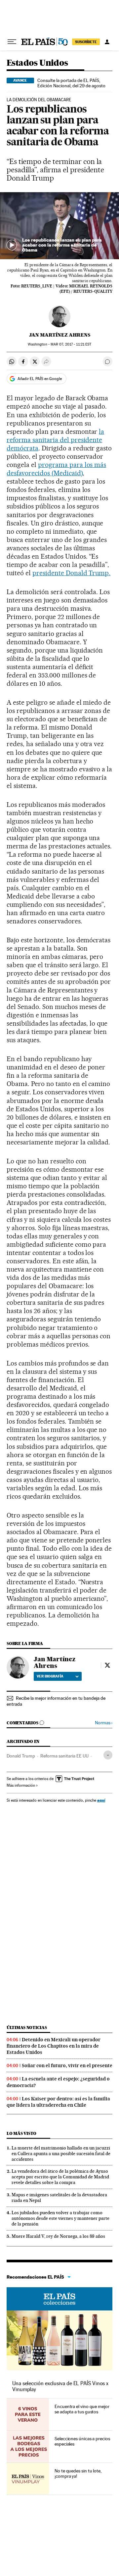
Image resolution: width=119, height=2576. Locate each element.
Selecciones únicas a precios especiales (82, 2441)
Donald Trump (21, 1756)
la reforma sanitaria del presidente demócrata (55, 440)
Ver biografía (50, 1676)
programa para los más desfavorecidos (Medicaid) (56, 469)
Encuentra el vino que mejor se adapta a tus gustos (82, 2409)
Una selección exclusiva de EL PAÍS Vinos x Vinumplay (60, 2386)
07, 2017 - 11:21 (71, 344)
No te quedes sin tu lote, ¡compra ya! (78, 2473)
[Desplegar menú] (12, 42)
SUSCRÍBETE (86, 42)
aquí (101, 1800)
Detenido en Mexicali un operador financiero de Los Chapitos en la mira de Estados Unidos (54, 2046)
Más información (21, 1785)
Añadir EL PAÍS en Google (40, 379)
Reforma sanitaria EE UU (64, 1756)
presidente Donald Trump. (72, 573)
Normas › (104, 1723)
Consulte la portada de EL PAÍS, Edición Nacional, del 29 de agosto (71, 83)
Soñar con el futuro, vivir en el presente (67, 2066)
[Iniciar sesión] (107, 42)
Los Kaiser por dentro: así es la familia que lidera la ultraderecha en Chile (58, 2102)
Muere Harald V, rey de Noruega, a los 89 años (58, 2236)
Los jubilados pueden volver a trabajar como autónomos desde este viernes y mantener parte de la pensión (60, 2218)
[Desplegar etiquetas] (108, 1755)
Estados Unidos (37, 63)
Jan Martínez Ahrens (60, 335)
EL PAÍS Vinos (59, 2299)
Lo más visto (21, 2133)
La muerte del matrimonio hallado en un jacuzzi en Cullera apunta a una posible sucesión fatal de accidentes (61, 2153)
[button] (59, 226)
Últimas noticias (27, 2028)
